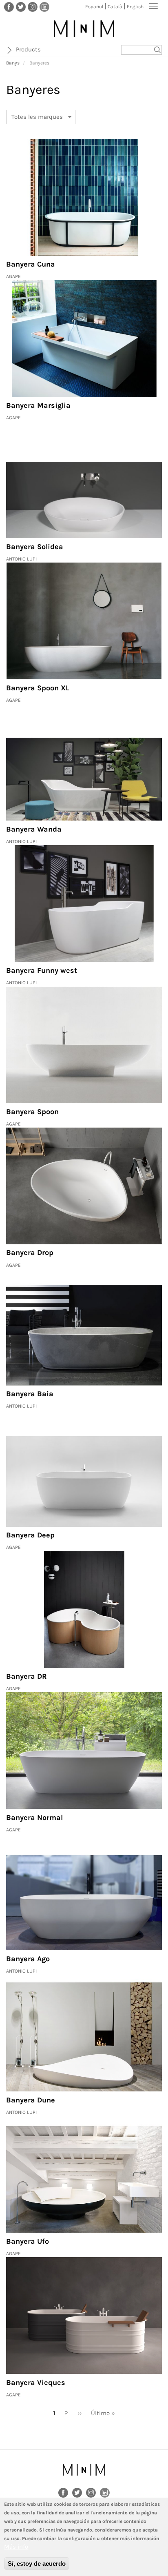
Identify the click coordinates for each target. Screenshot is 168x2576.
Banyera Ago (28, 1959)
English (135, 7)
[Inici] (84, 29)
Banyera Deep (30, 1535)
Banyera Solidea (35, 547)
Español (94, 7)
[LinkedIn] (44, 7)
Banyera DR (27, 1676)
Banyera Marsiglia (38, 405)
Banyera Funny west (42, 970)
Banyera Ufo (28, 2241)
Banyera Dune (31, 2100)
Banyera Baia (30, 1394)
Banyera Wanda (34, 829)
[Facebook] (9, 7)
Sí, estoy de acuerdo (37, 2564)
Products (28, 49)
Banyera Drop (30, 1252)
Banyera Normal (34, 1817)
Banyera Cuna (31, 264)
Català (115, 7)
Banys (13, 63)
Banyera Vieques (36, 2382)
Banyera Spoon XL (38, 688)
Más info (16, 2547)
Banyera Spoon (32, 1112)
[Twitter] (21, 7)
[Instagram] (33, 7)
